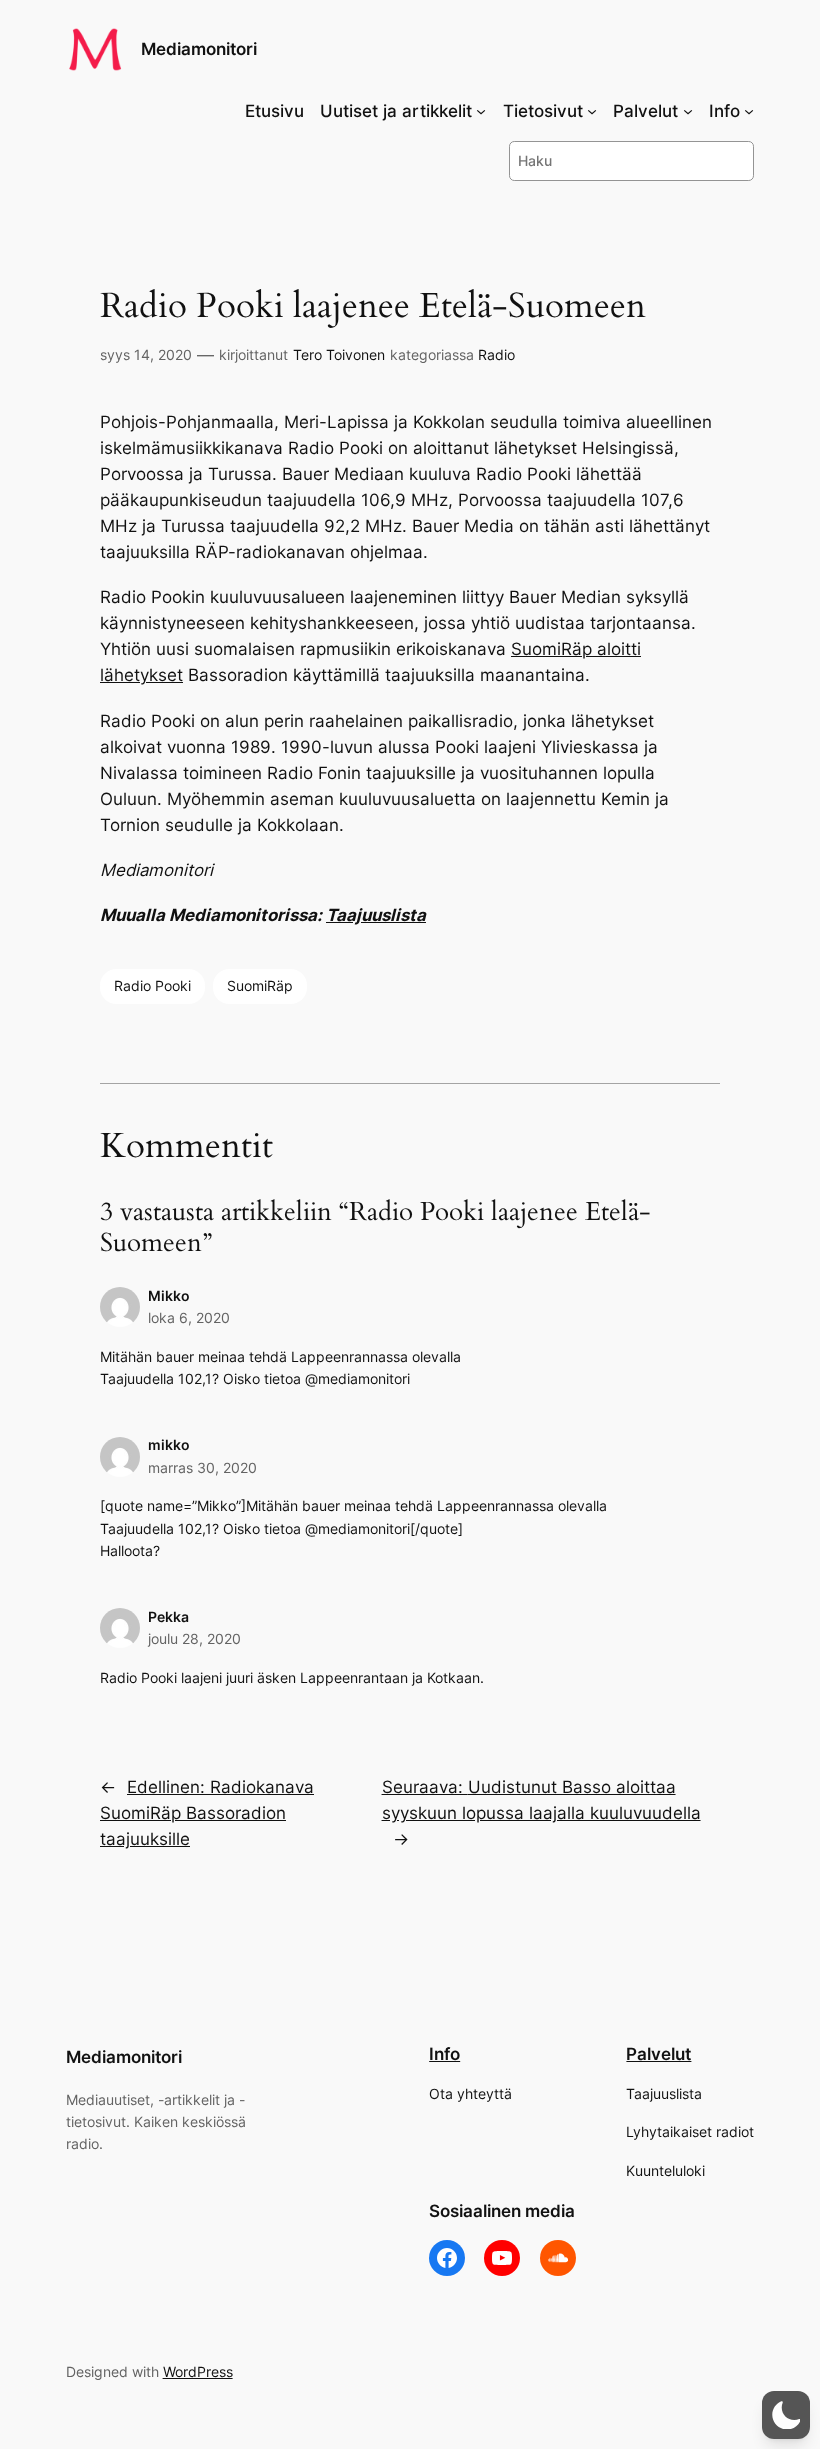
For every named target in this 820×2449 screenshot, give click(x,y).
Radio (496, 354)
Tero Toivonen (339, 354)
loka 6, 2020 (189, 1317)
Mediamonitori (199, 49)
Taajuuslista (376, 915)
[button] (786, 2415)
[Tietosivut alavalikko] (592, 111)
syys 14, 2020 (146, 354)
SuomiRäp (260, 985)
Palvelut (658, 2054)
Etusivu (274, 111)
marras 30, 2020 (202, 1467)
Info (444, 2054)
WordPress (198, 2371)
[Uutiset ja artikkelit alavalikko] (481, 111)
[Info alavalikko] (749, 111)
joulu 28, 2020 (194, 1638)
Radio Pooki (152, 985)
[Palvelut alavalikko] (688, 111)
